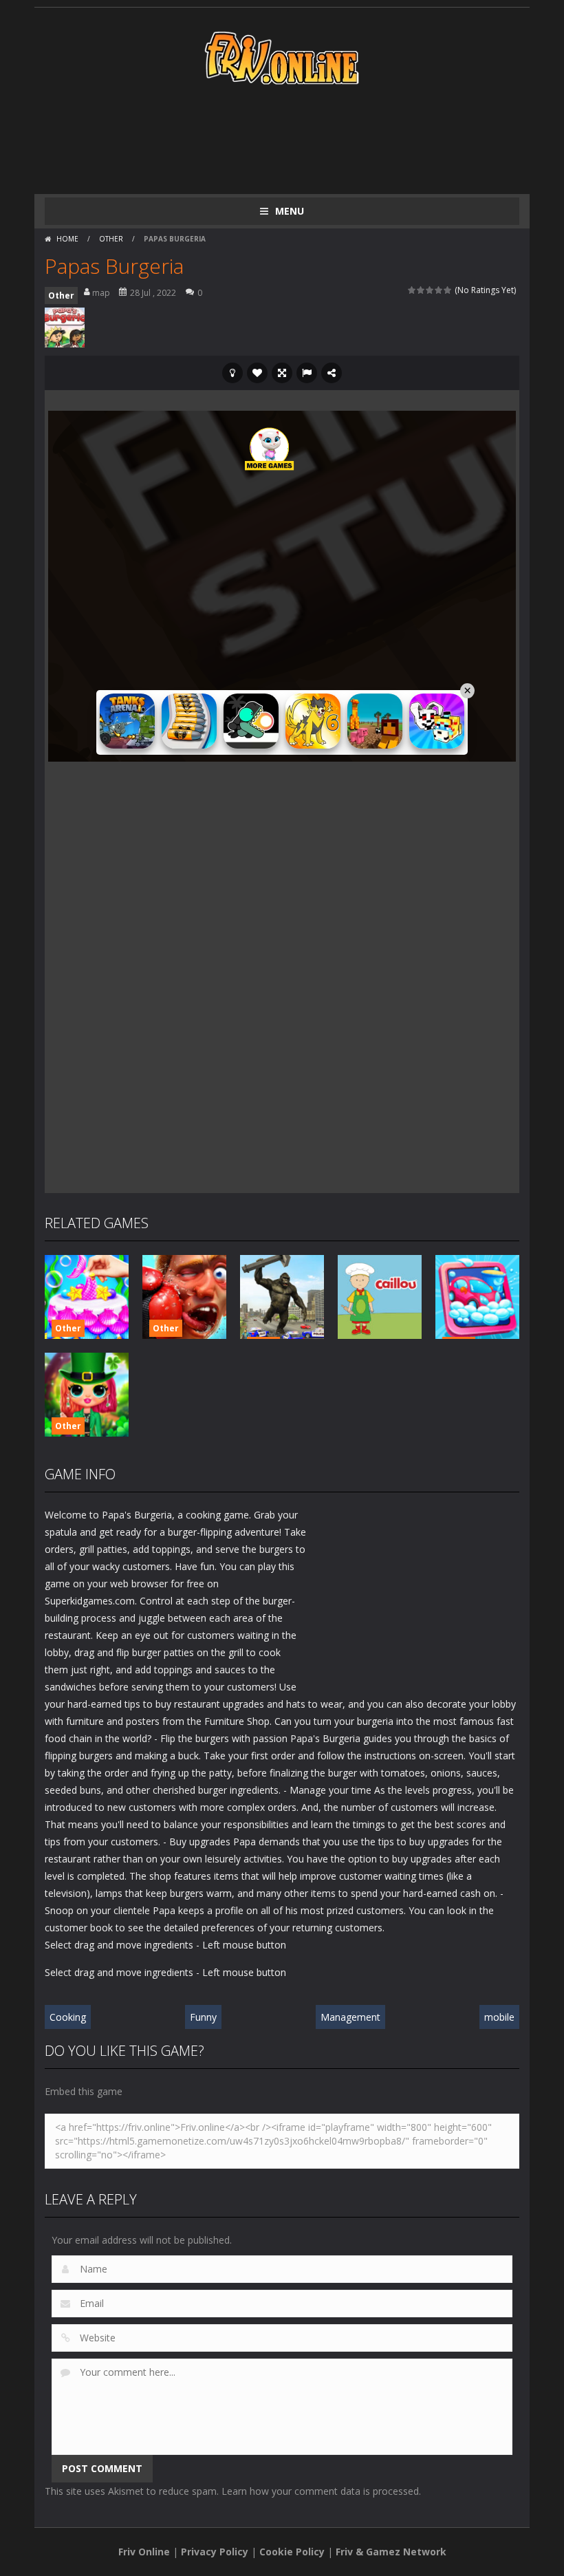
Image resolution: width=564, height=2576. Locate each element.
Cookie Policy (292, 2552)
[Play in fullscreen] (282, 373)
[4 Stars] (439, 290)
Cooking (68, 2017)
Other (111, 239)
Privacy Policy (215, 2552)
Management (350, 2017)
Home (67, 239)
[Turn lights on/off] (232, 373)
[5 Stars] (448, 290)
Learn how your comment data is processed (320, 2491)
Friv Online (144, 2552)
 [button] (307, 373)
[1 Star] (412, 290)
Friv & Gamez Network (391, 2552)
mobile (499, 2017)
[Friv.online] (282, 57)
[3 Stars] (430, 290)
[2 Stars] (421, 290)
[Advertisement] (295, 139)
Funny (203, 2017)
